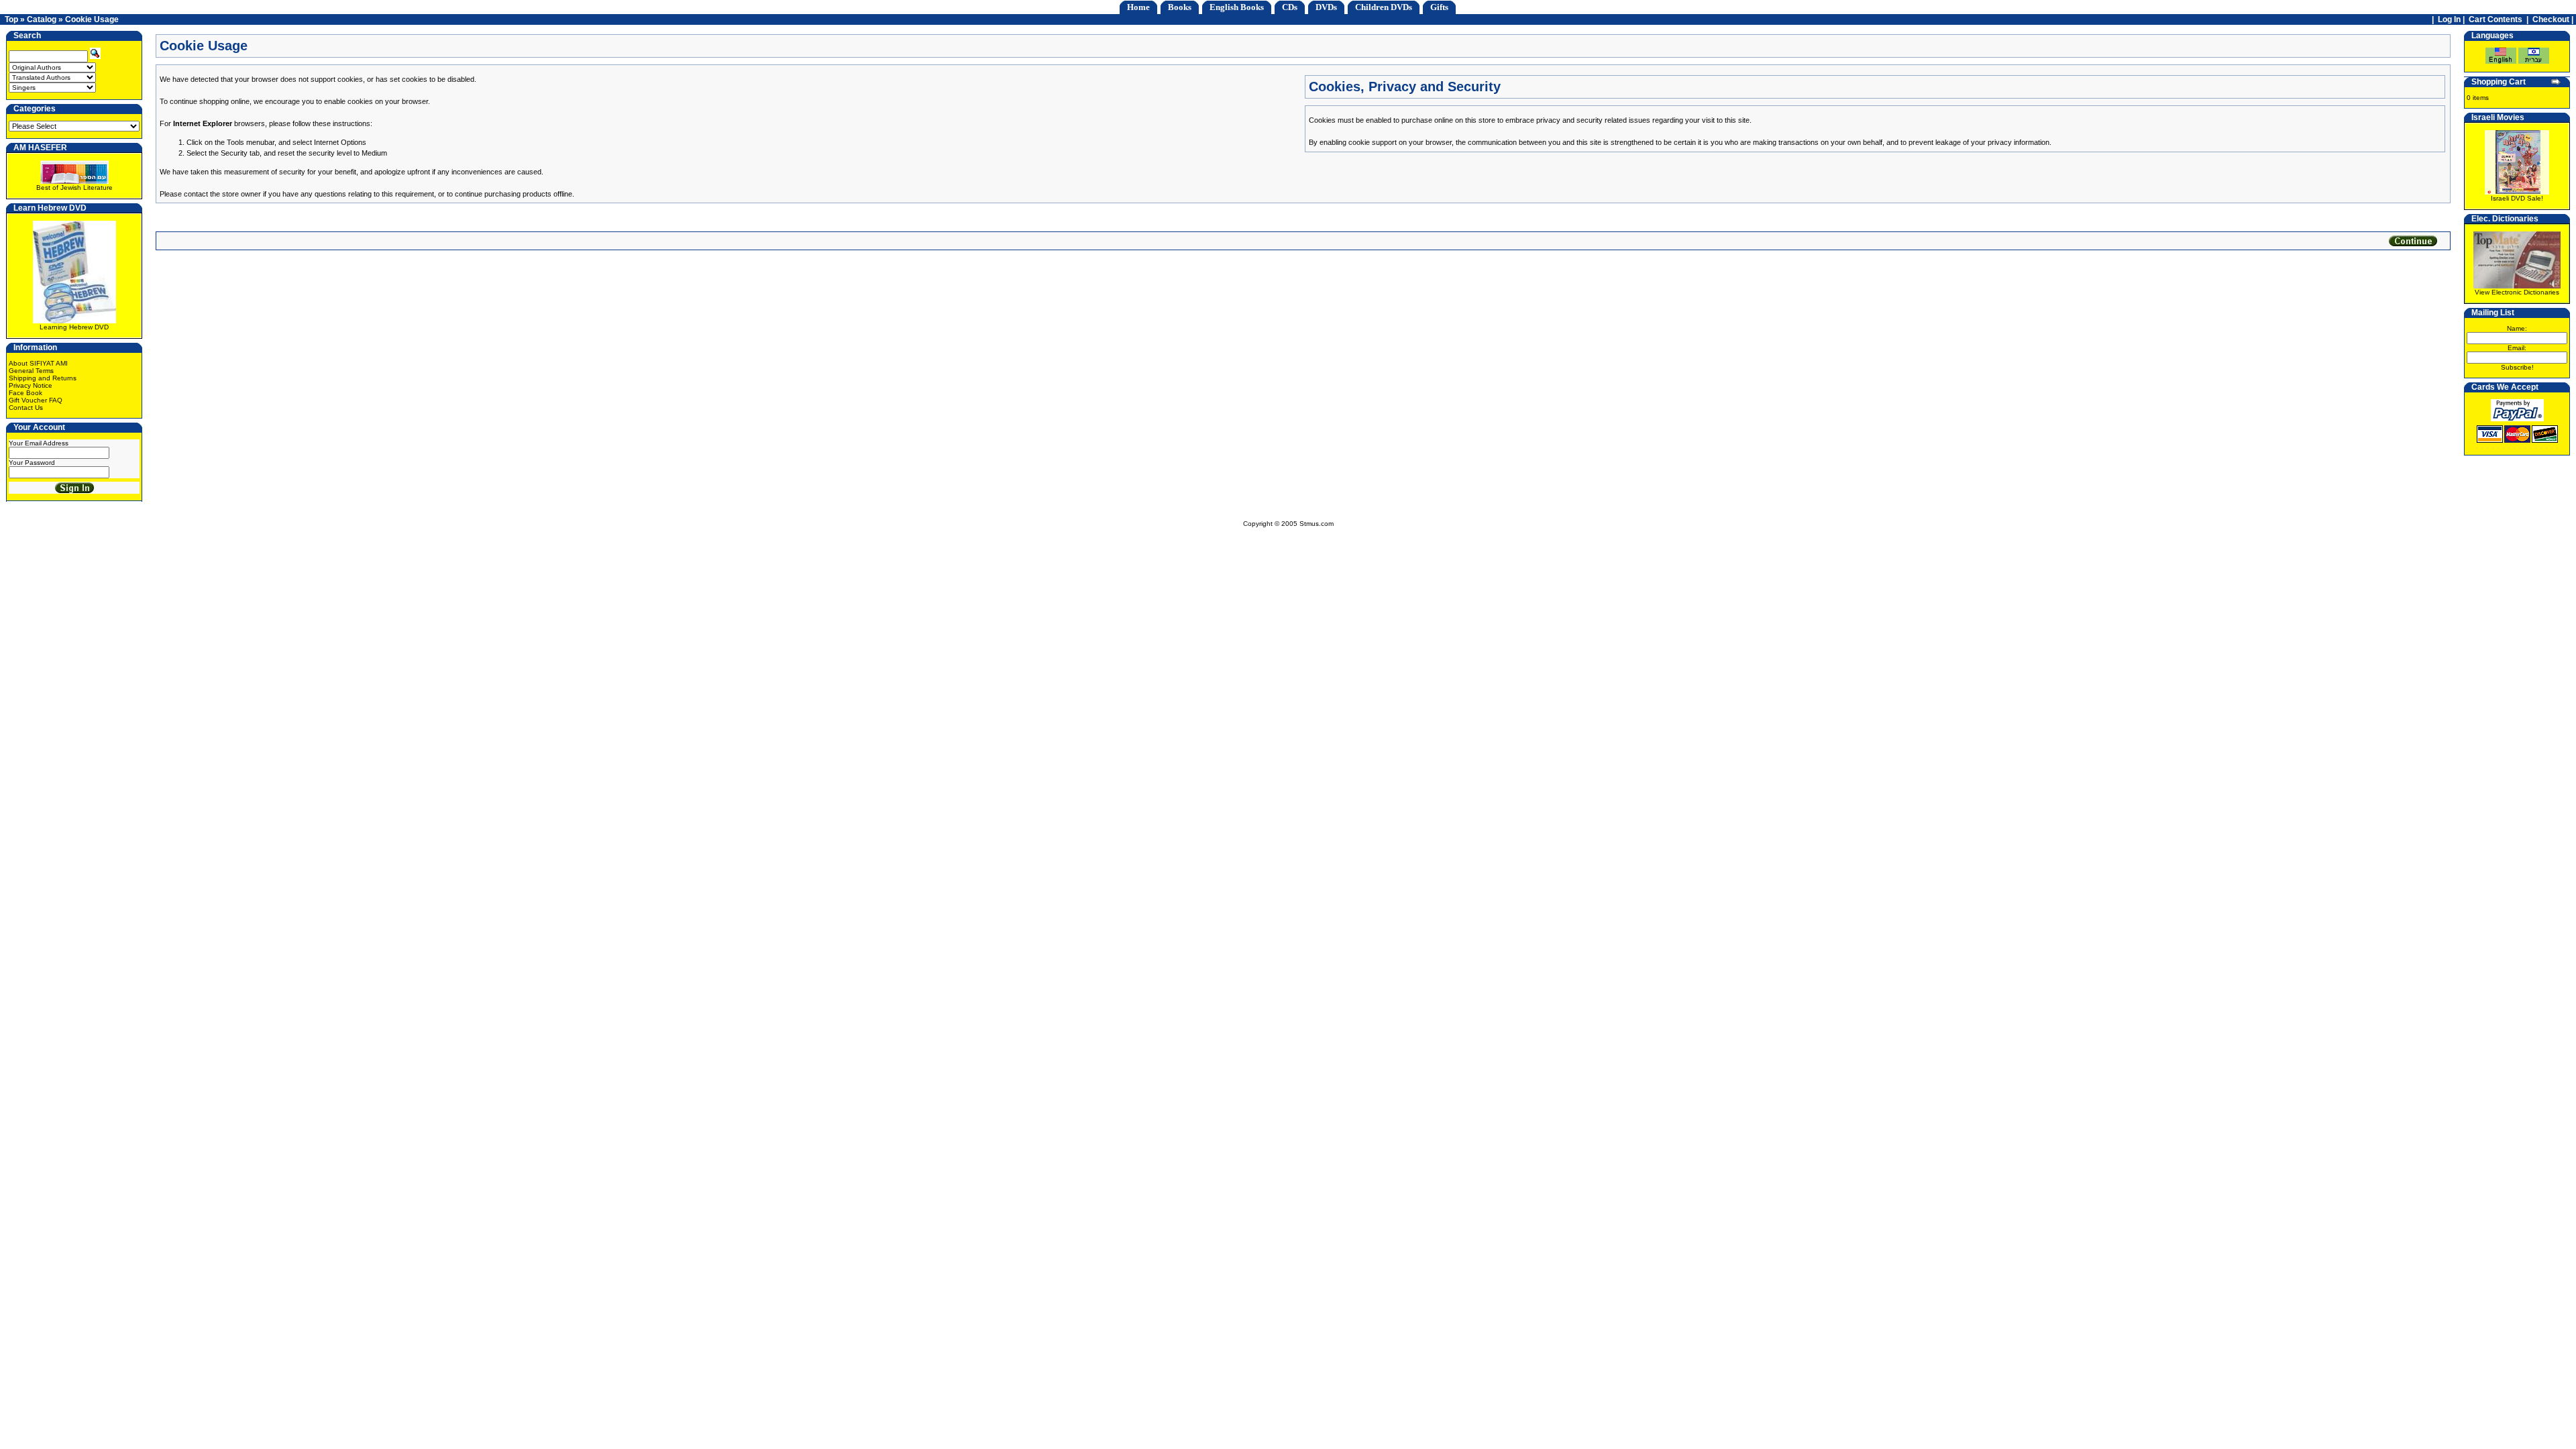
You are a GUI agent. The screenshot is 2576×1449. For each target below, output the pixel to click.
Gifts (1439, 7)
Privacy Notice (31, 385)
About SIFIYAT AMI (38, 363)
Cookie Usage (92, 19)
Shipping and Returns (43, 378)
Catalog (42, 19)
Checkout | (2554, 19)
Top (11, 19)
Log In (2449, 19)
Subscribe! (2517, 367)
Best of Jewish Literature (74, 187)
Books (1180, 7)
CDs (1290, 7)
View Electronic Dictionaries (2517, 292)
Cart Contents (2495, 19)
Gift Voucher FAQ (36, 400)
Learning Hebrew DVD (74, 327)
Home (1138, 7)
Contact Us (26, 408)
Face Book (25, 393)
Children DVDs (1384, 7)
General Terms (31, 371)
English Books (1237, 7)
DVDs (1326, 7)
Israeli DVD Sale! (2517, 198)
